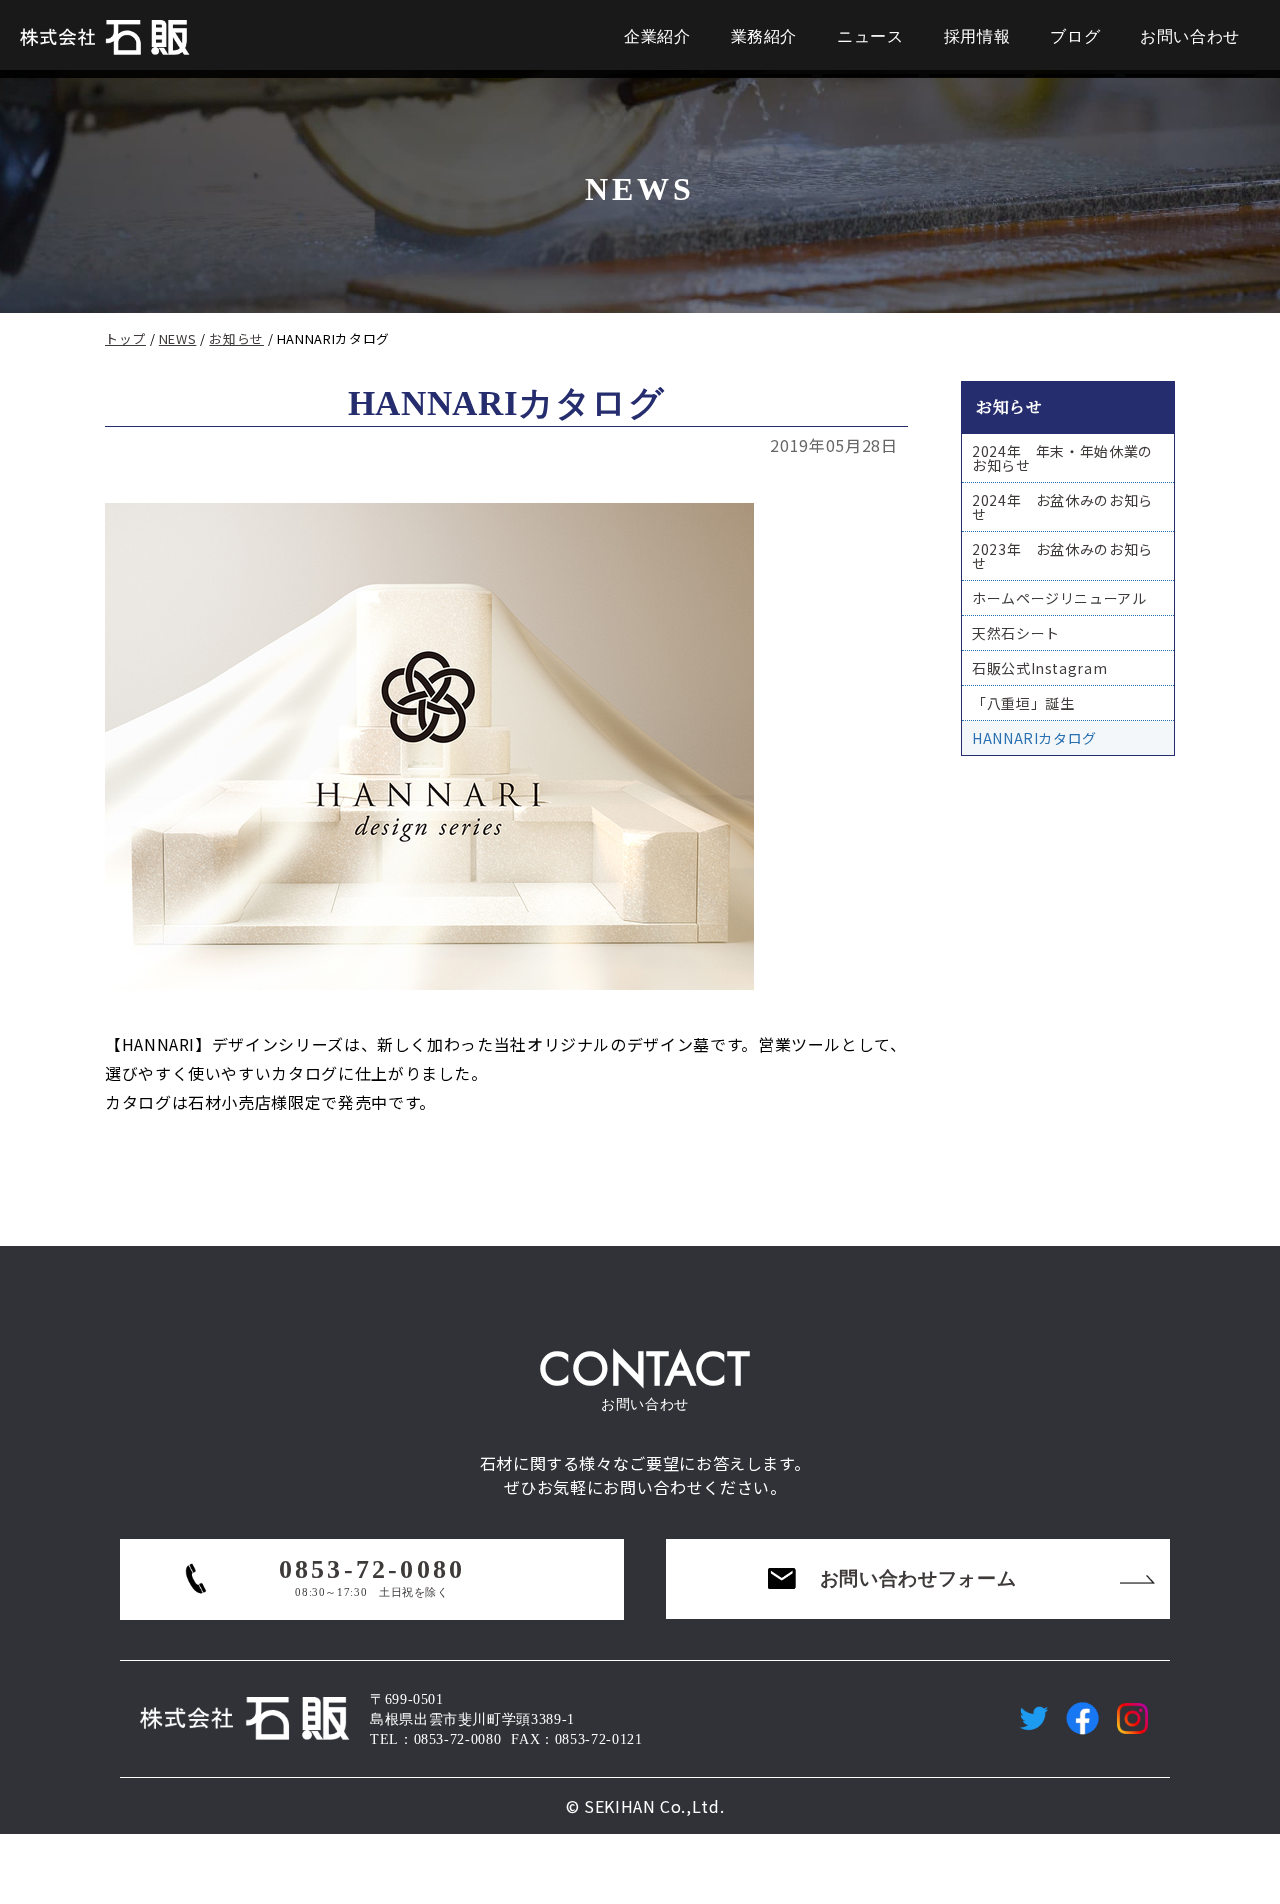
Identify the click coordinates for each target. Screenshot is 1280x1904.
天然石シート (1016, 633)
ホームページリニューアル (1059, 598)
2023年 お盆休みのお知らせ (1062, 556)
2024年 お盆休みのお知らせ (1062, 507)
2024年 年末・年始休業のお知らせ (1062, 458)
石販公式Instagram (1039, 668)
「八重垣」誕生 (1023, 703)
